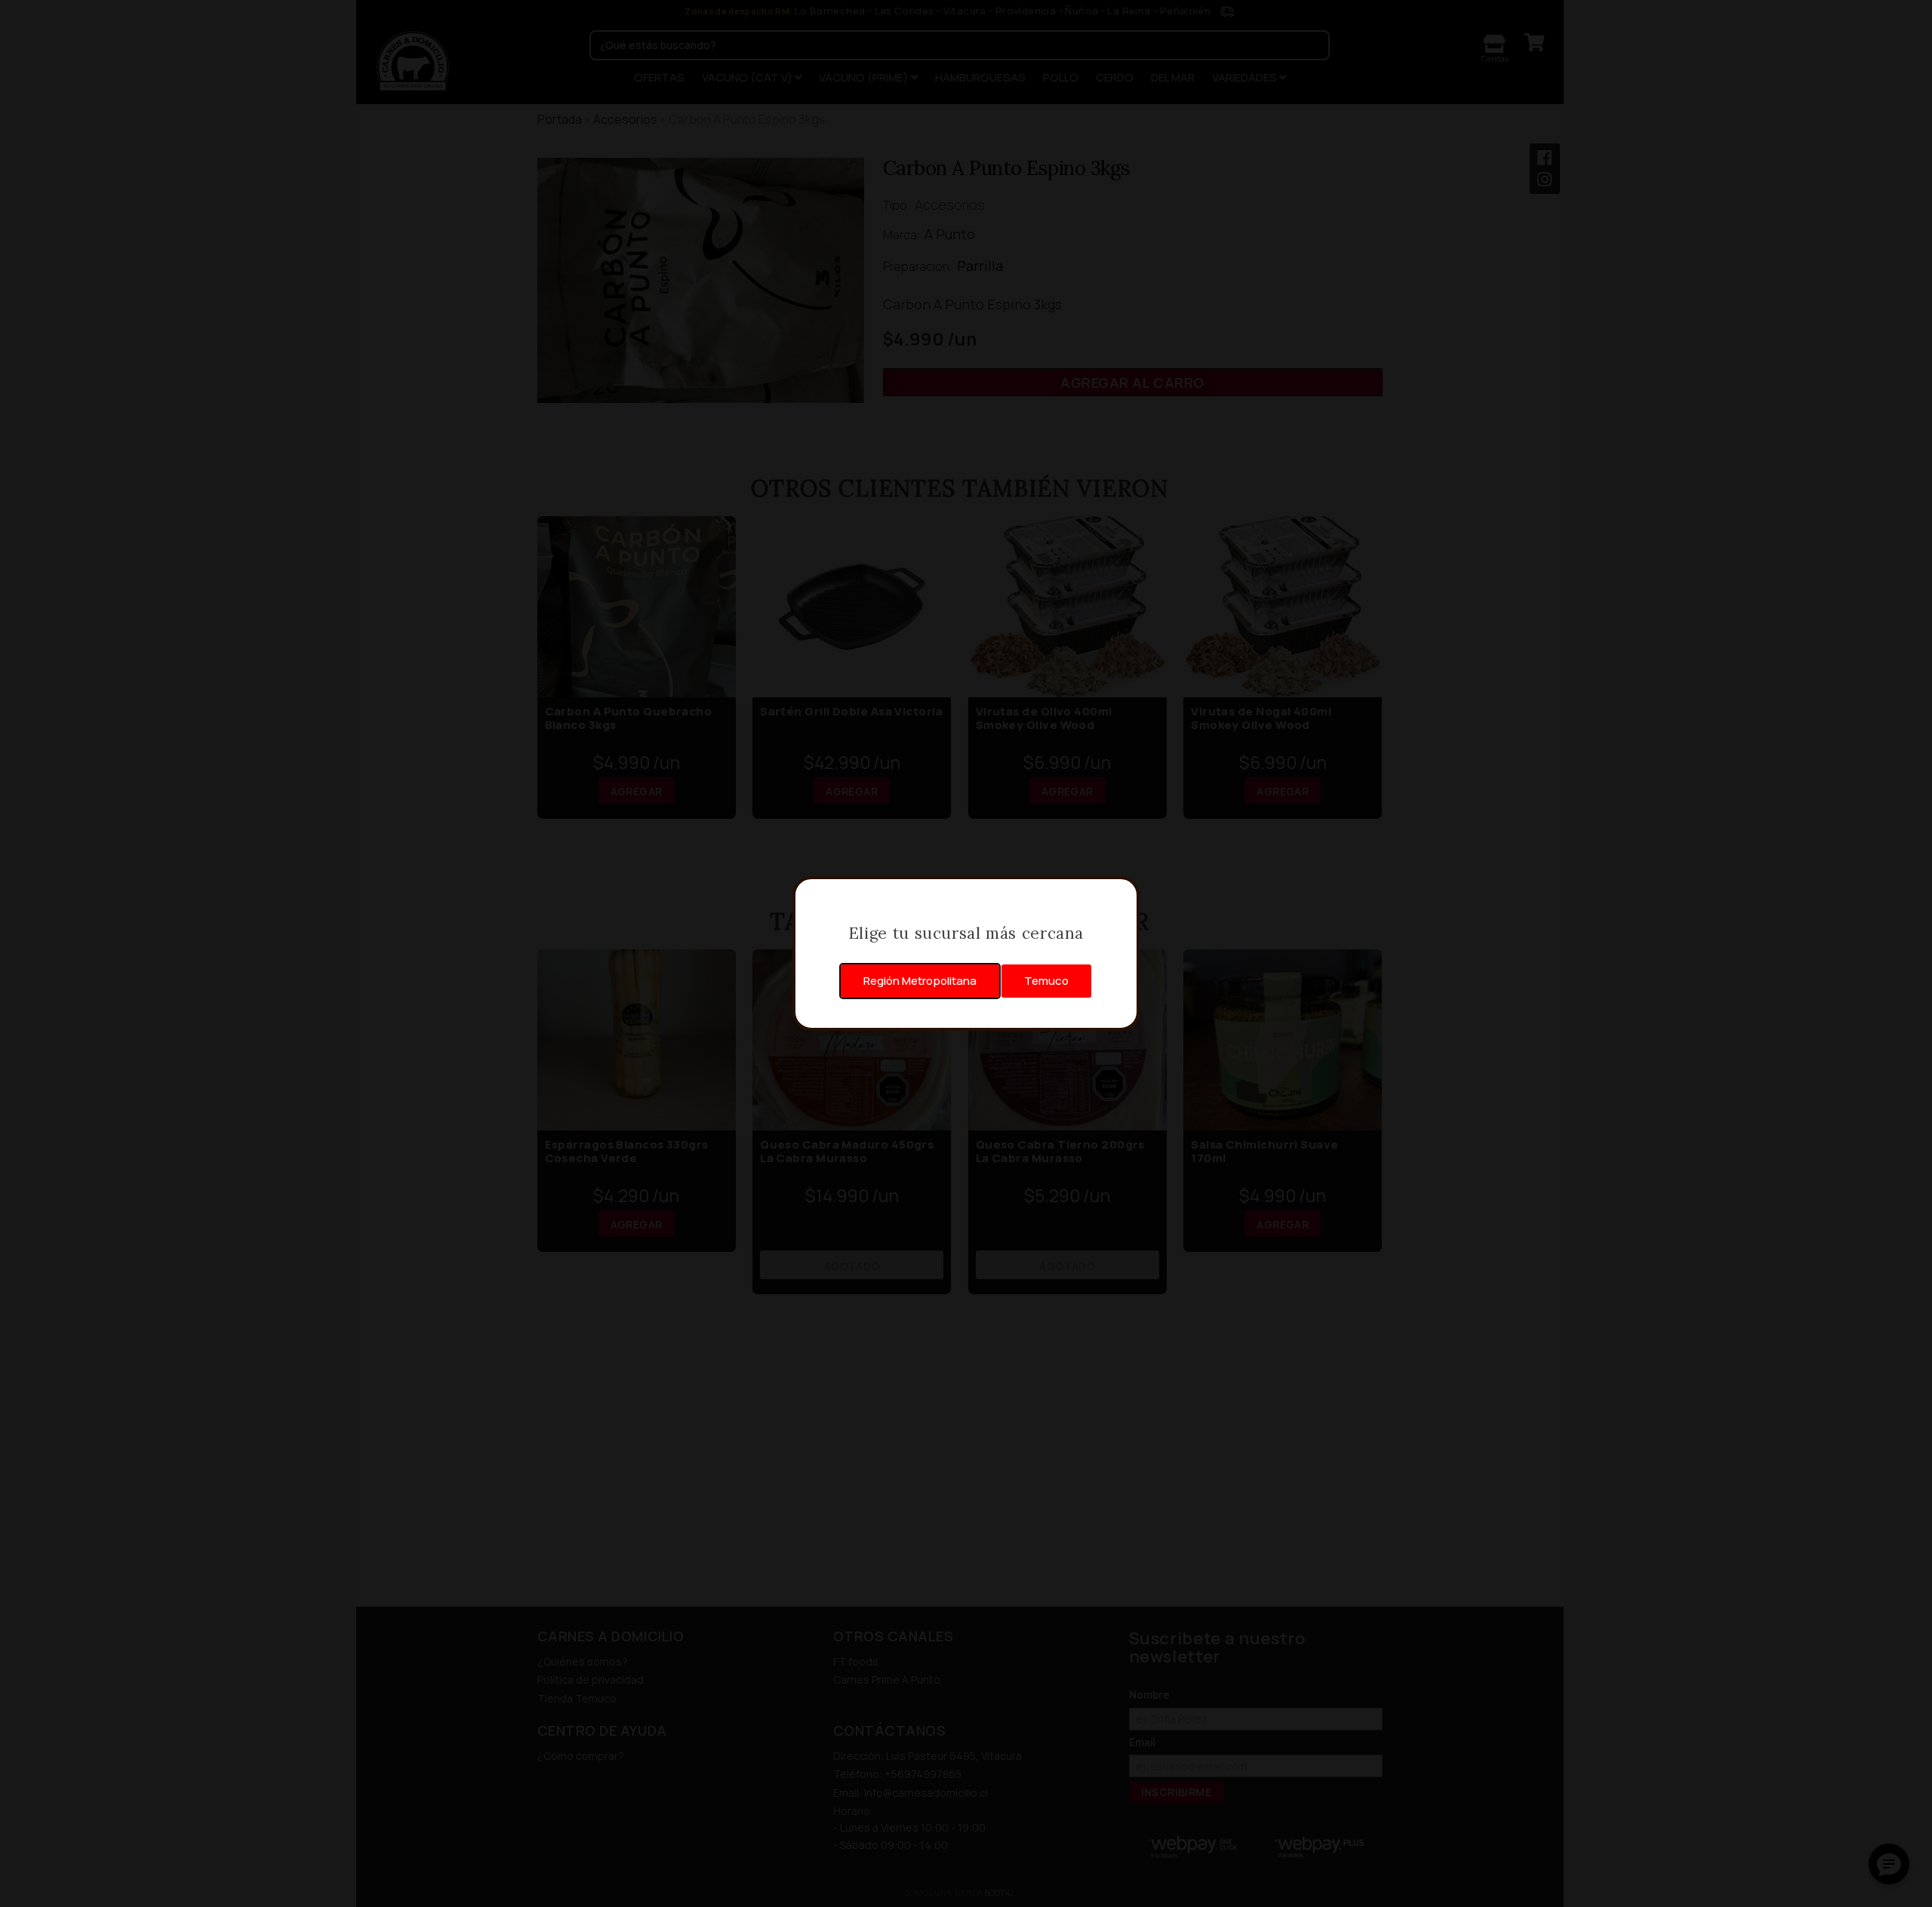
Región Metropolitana (920, 981)
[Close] (1120, 896)
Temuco (1046, 981)
